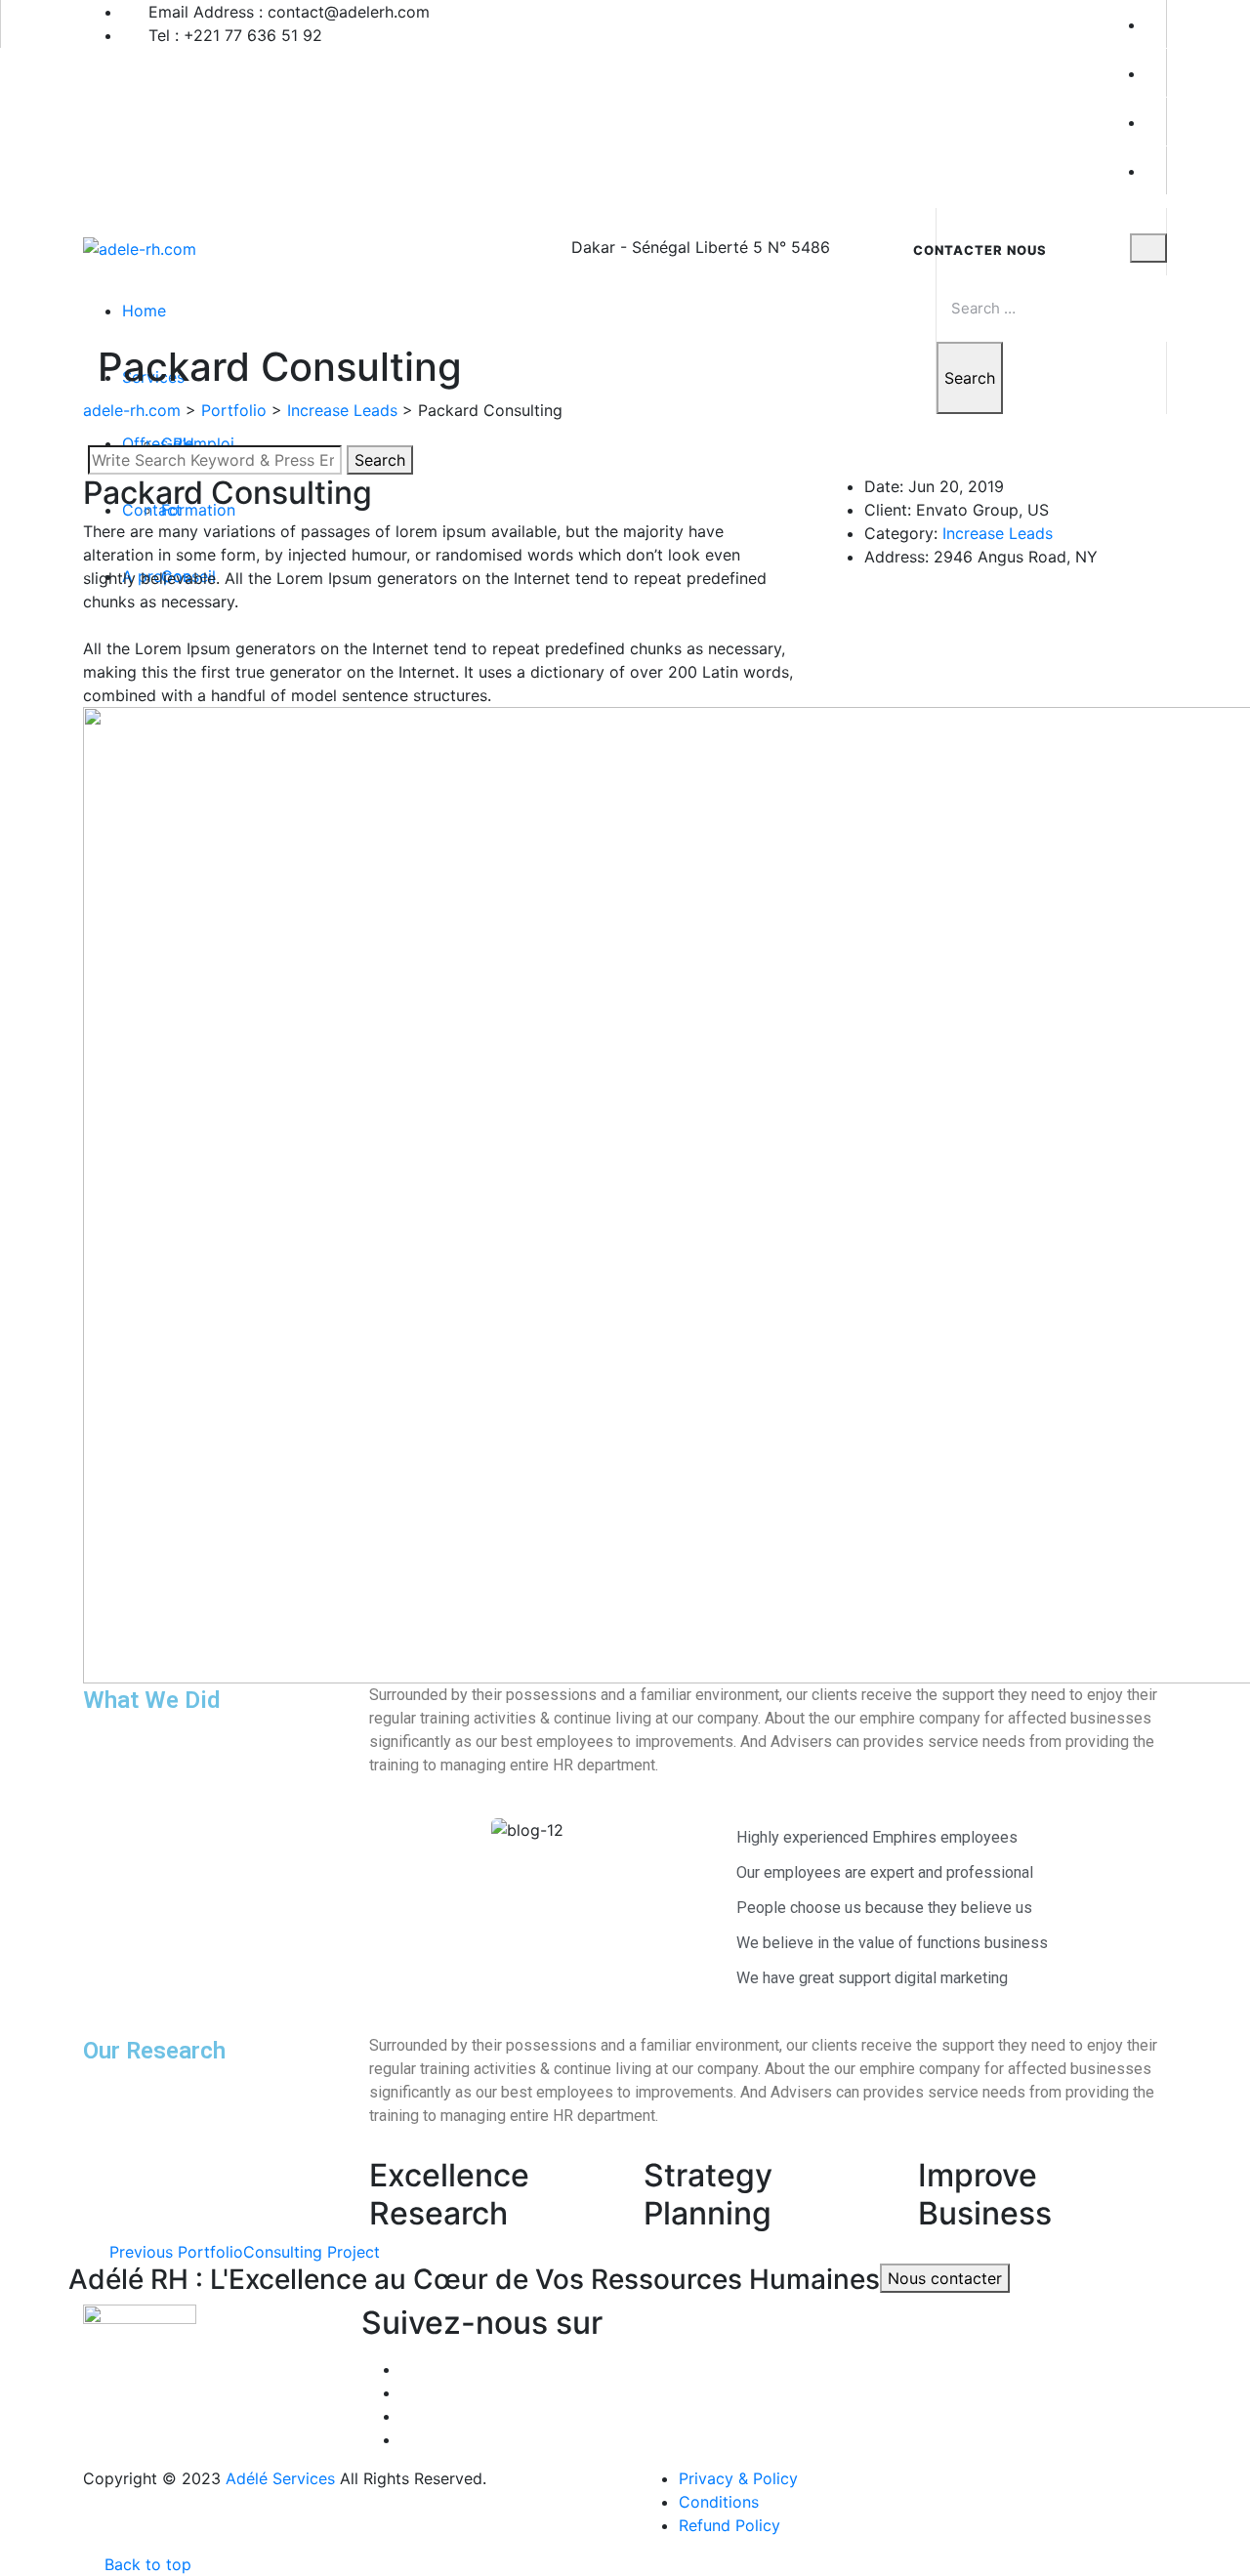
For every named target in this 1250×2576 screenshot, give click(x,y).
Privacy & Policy (738, 2478)
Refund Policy (729, 2525)
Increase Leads (998, 533)
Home (144, 311)
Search (970, 378)
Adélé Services (280, 2478)
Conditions (719, 2502)
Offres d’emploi (178, 443)
